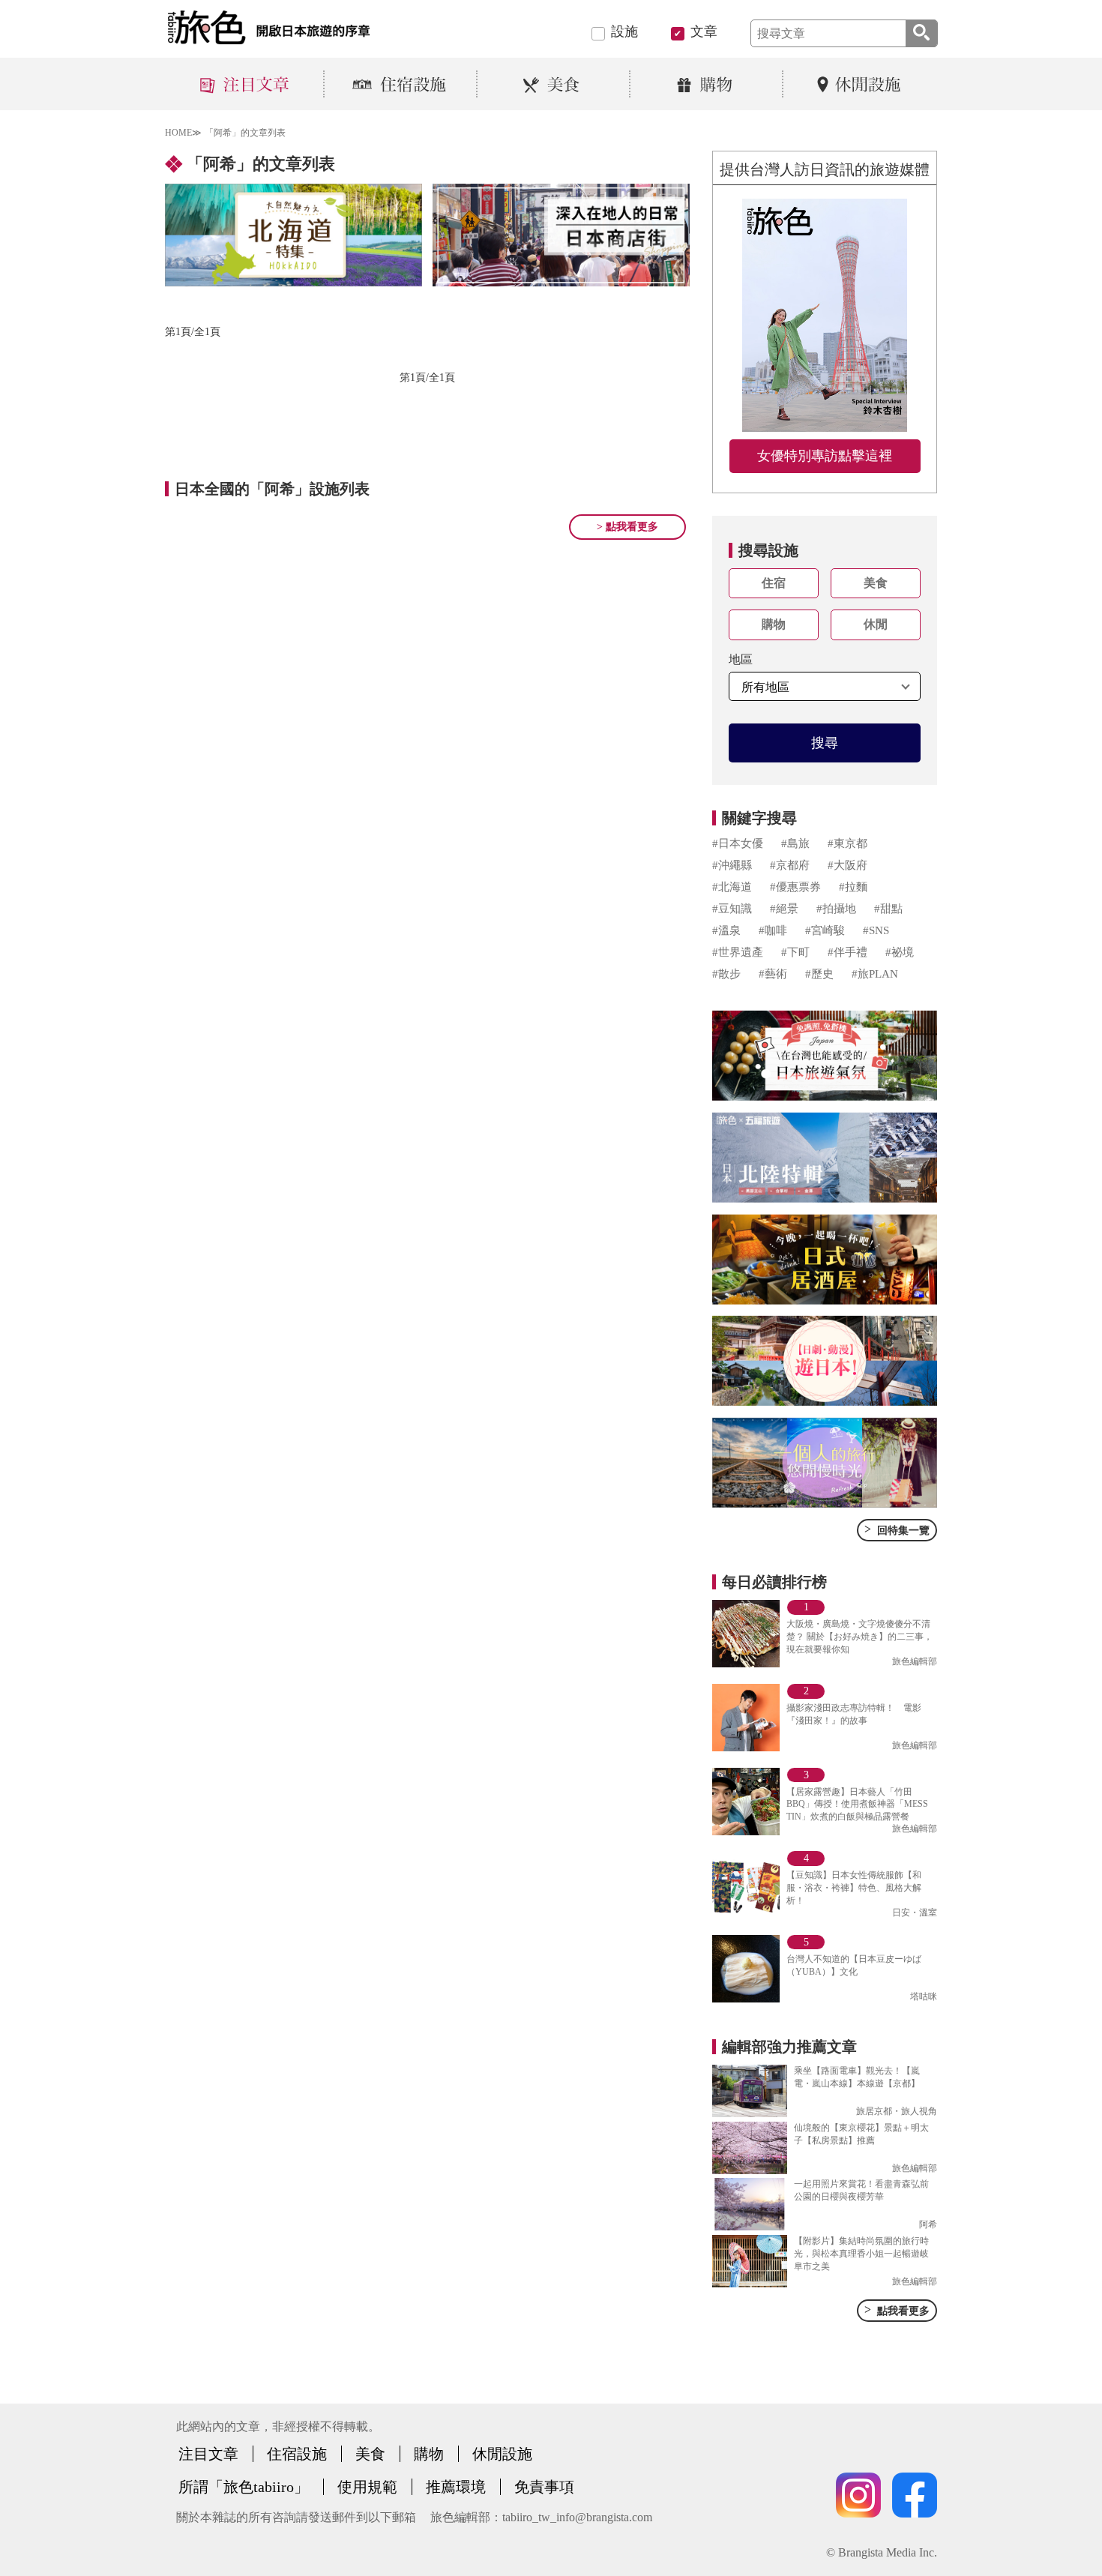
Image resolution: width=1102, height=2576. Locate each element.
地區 (741, 659)
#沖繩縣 (732, 865)
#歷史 (819, 974)
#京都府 (790, 865)
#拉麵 (853, 887)
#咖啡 (773, 930)
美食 (876, 583)
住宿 (774, 583)
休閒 (876, 624)
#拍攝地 (836, 909)
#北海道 (732, 887)
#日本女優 (738, 843)
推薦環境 (456, 2487)
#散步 (726, 974)
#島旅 (795, 843)
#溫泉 (726, 930)
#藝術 (773, 974)
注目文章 (208, 2454)
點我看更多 (897, 2310)
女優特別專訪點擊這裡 (825, 456)
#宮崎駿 (825, 930)
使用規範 (367, 2487)
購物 (774, 624)
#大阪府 (847, 865)
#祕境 (900, 952)
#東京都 (847, 843)
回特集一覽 (897, 1529)
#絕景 (784, 909)
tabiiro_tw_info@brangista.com (577, 2517)
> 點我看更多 (627, 527)
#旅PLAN (875, 974)
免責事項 (544, 2487)
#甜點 (888, 909)
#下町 (795, 952)
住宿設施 (297, 2454)
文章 (704, 31)
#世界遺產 (738, 952)
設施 (624, 31)
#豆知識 (732, 909)
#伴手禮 (847, 952)
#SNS (876, 930)
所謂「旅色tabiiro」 (244, 2487)
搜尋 (825, 743)
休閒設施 (502, 2454)
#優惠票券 (795, 887)
